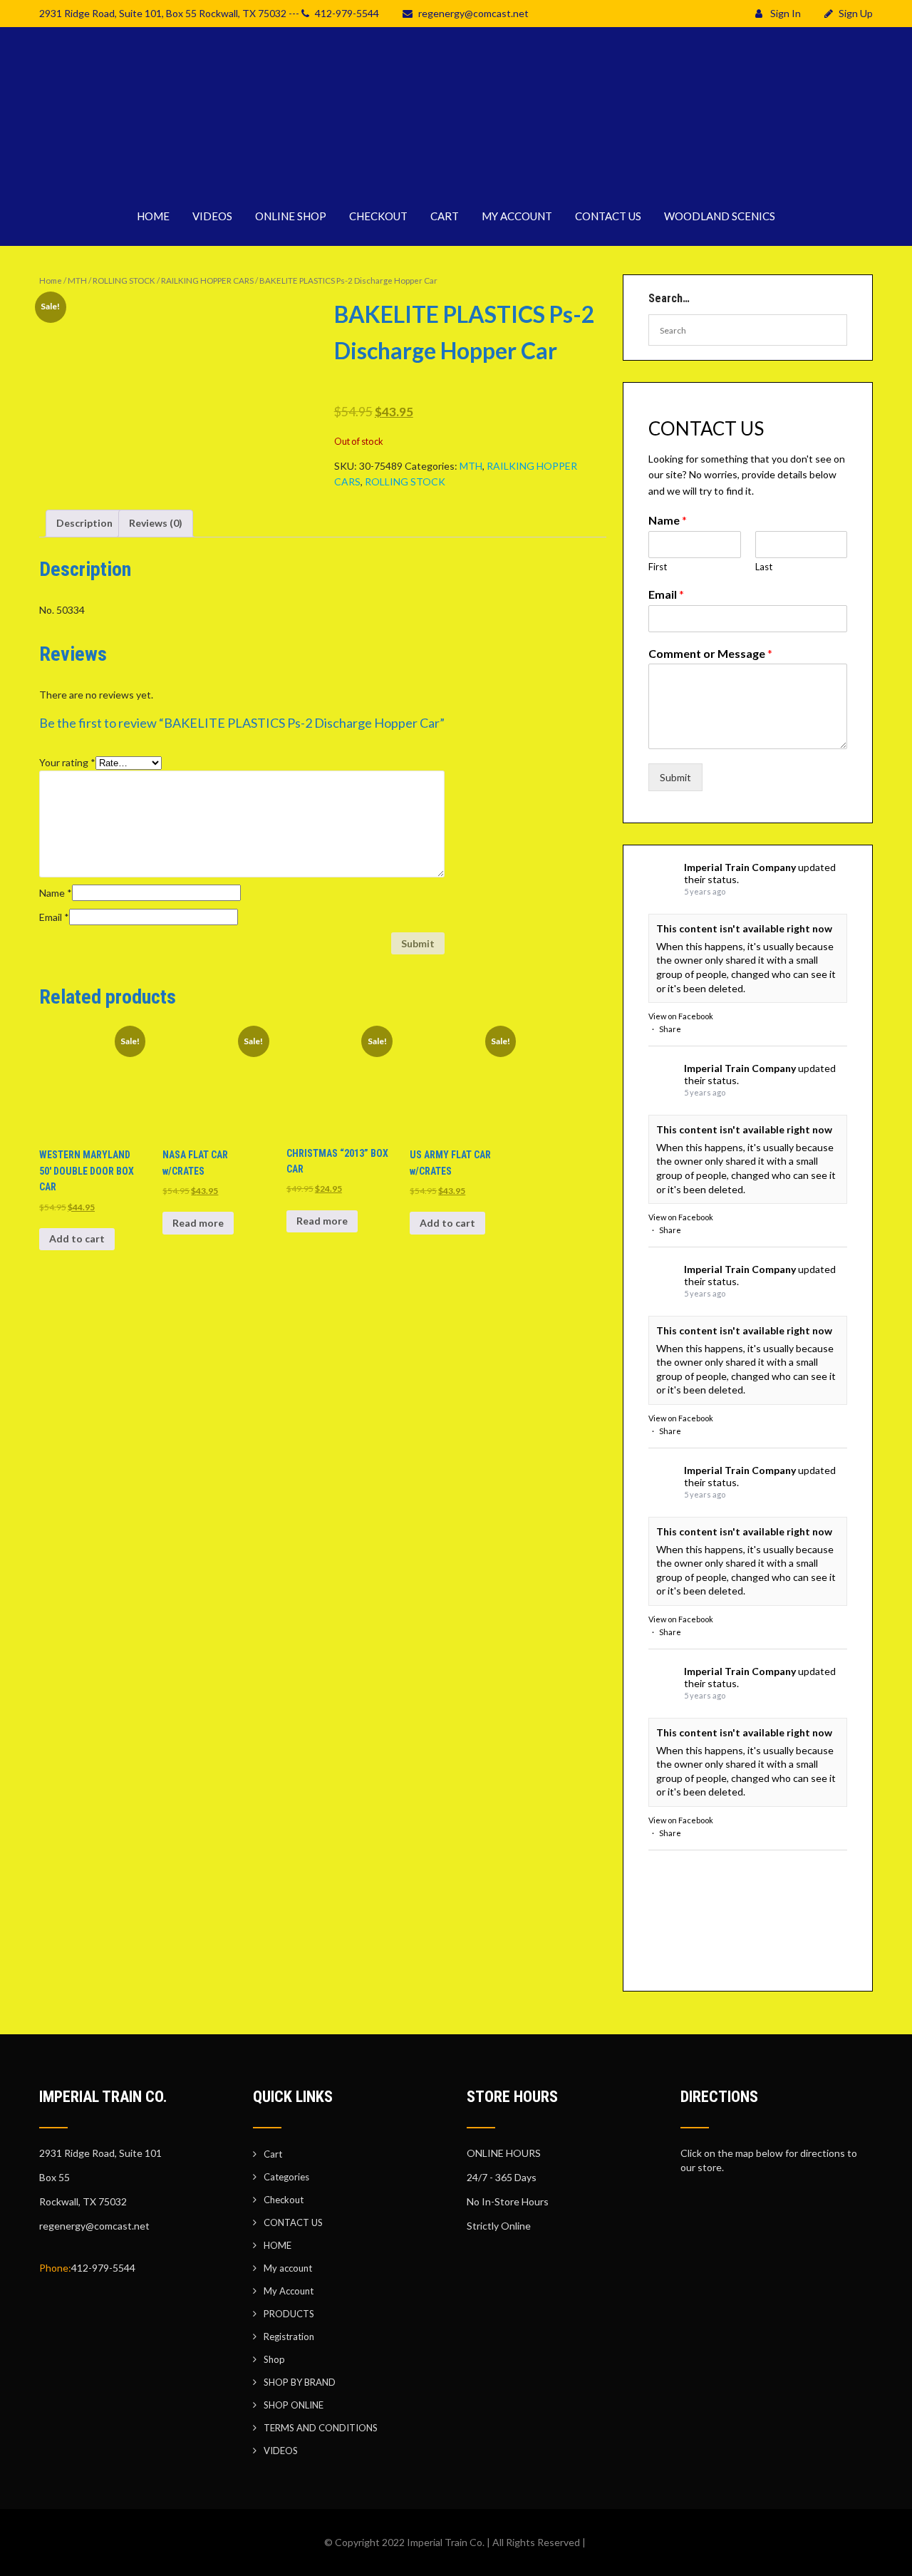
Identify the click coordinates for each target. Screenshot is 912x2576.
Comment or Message (710, 653)
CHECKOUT (378, 216)
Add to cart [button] (77, 1238)
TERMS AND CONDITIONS (321, 2428)
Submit (675, 777)
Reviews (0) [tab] (156, 523)
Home (51, 280)
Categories (286, 2177)
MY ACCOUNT (517, 216)
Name (56, 893)
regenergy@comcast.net (473, 13)
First (658, 567)
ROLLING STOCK (124, 280)
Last (764, 567)
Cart (273, 2154)
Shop (274, 2359)
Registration (289, 2337)
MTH (77, 280)
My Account (289, 2291)
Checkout (284, 2200)
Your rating (67, 762)
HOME (153, 216)
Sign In (784, 13)
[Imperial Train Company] (456, 178)
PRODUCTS (289, 2314)
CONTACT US (608, 216)
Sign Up (856, 13)
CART (445, 216)
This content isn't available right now (744, 928)
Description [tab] (84, 523)
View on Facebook (681, 1016)
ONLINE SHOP (291, 216)
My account (288, 2268)
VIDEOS (212, 216)
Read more (198, 1223)
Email (54, 917)
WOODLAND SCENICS (720, 216)
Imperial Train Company (740, 867)
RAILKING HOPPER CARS (207, 280)
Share (670, 1029)
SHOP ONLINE (294, 2405)
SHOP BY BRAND (300, 2382)
